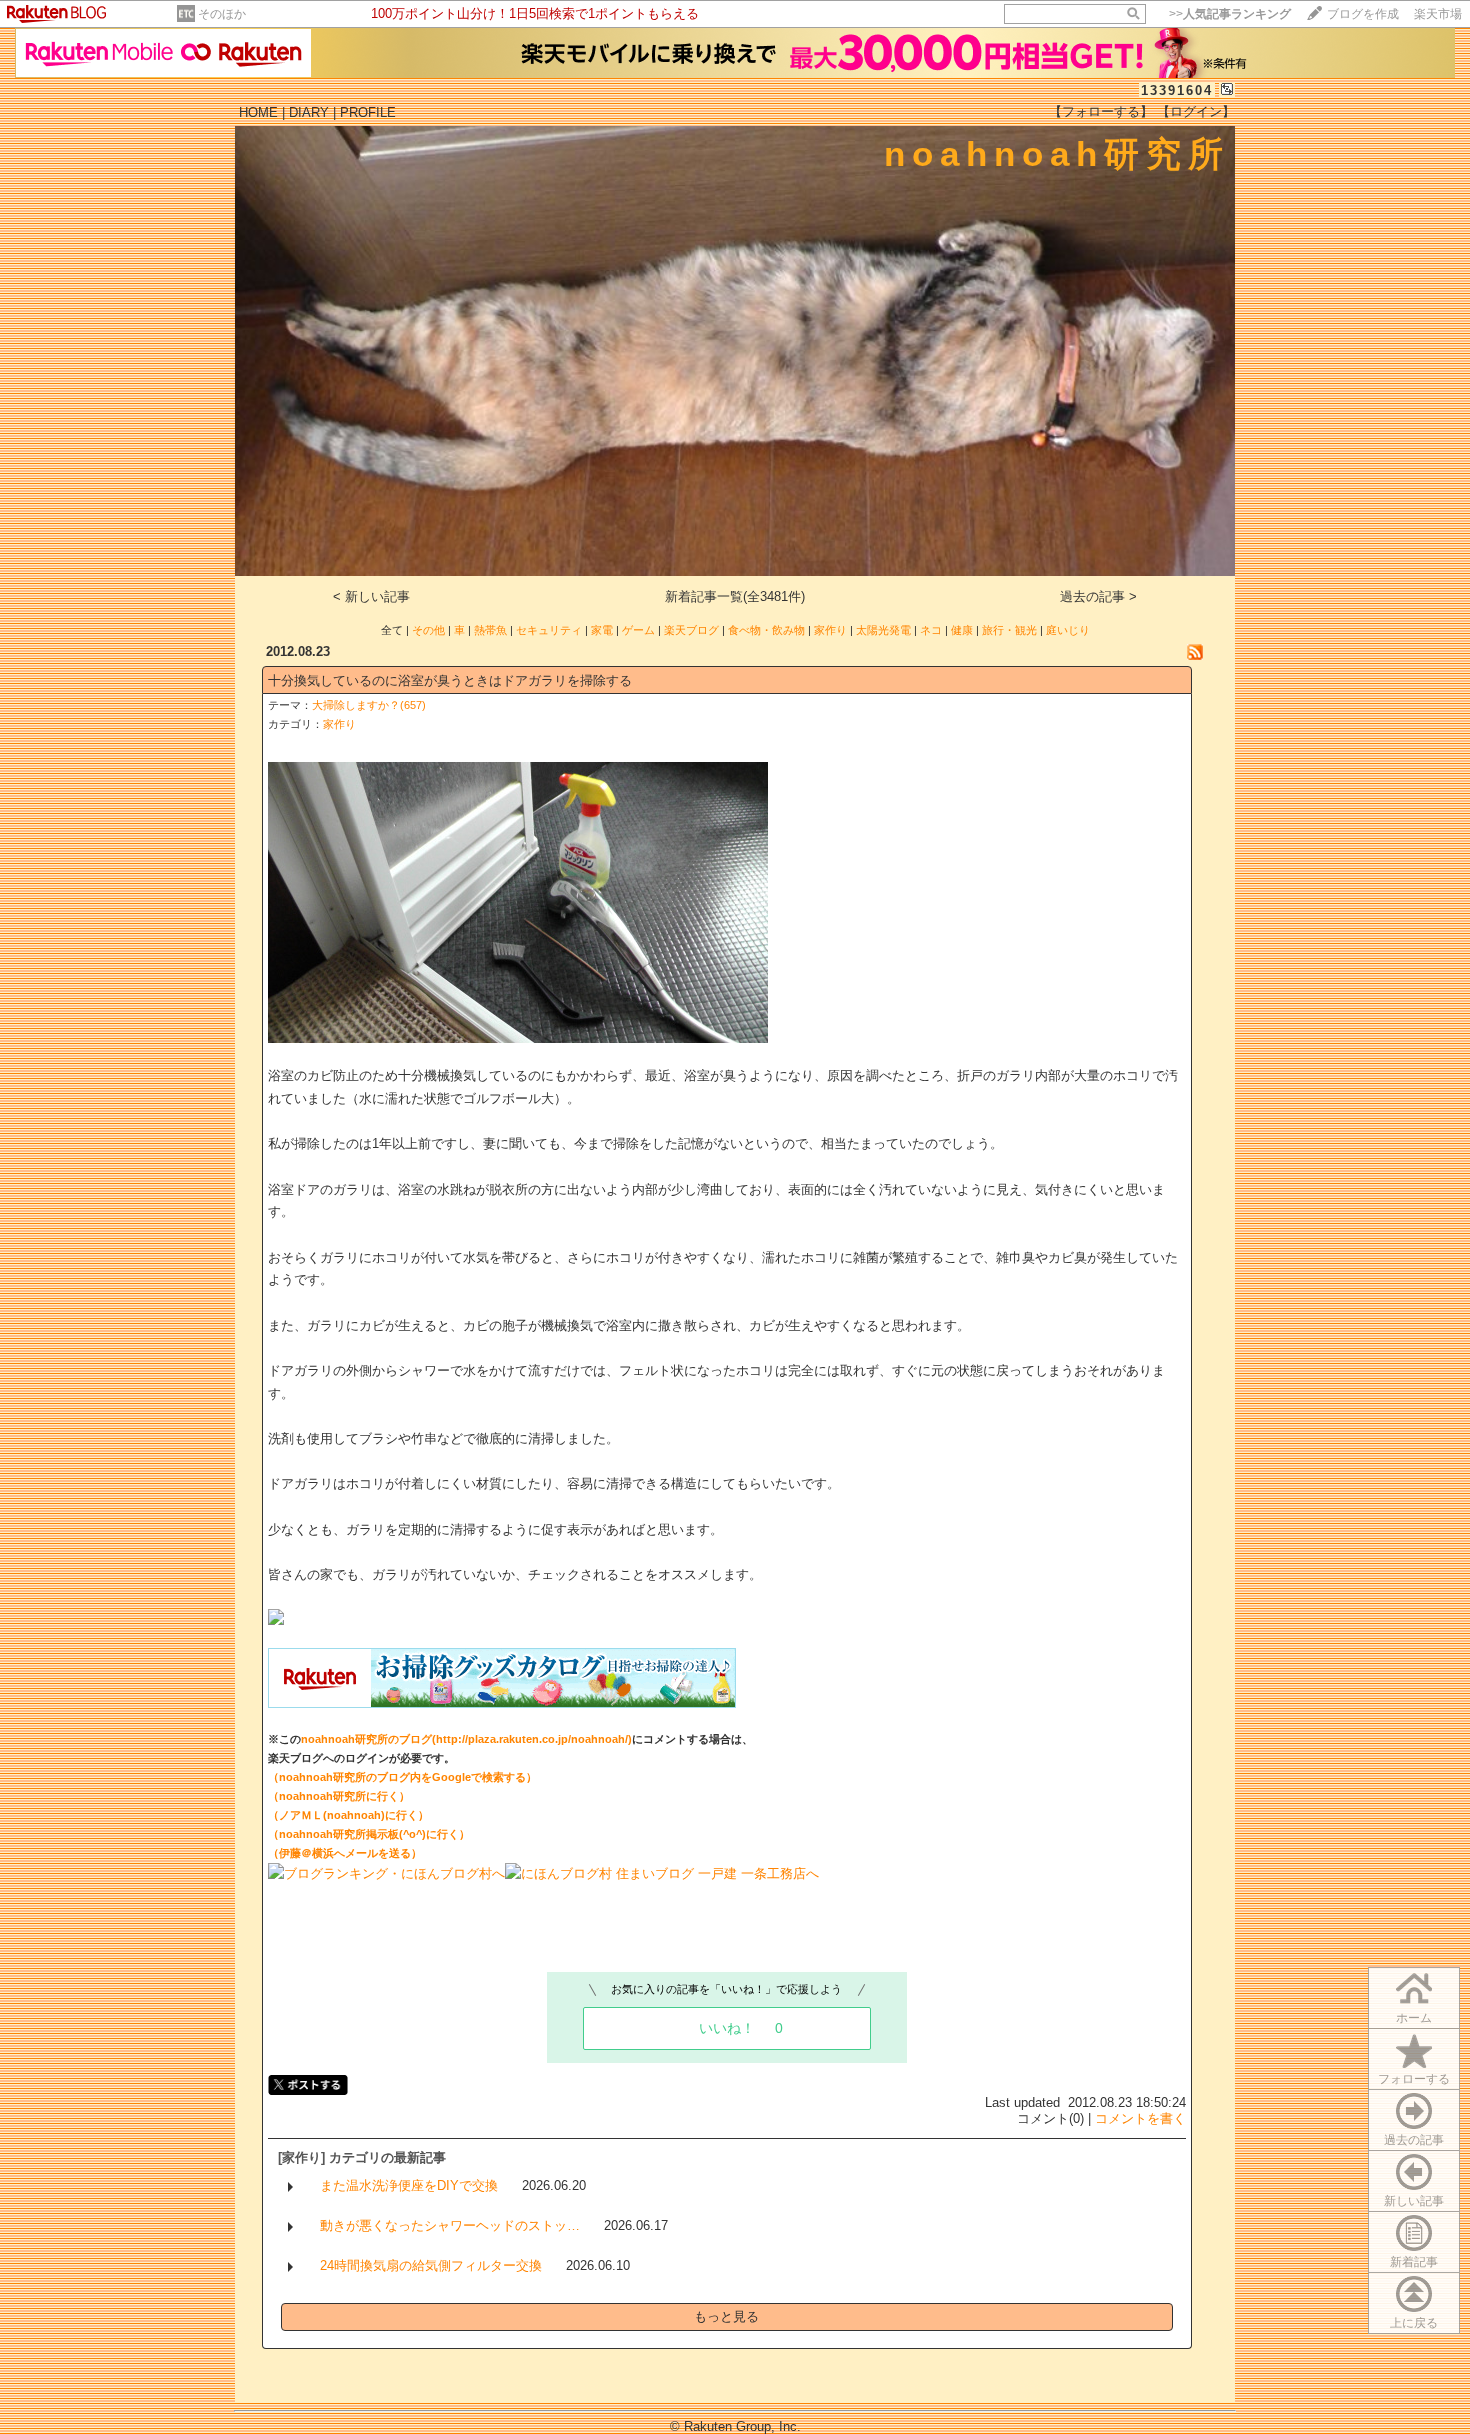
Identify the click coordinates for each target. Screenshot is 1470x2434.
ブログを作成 (1363, 14)
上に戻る (1414, 2323)
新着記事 (1414, 2262)
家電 (602, 630)
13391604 (1177, 90)
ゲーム (638, 630)
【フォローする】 (1101, 111)
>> (1230, 14)
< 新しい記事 (371, 596)
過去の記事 (1414, 2140)
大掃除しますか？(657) (369, 705)
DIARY (309, 112)
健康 (962, 630)
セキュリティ (549, 630)
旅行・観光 (1009, 630)
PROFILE (368, 112)
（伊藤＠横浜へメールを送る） (345, 1853)
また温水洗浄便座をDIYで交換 (409, 2185)
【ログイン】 (1196, 111)
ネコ (931, 630)
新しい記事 (1414, 2201)
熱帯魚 (490, 630)
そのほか (222, 14)
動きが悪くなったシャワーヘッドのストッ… (450, 2225)
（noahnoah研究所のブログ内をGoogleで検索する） (402, 1777)
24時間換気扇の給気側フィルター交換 (431, 2265)
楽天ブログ (691, 630)
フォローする (1414, 2079)
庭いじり (1068, 630)
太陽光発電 (883, 630)
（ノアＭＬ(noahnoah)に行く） (348, 1815)
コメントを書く (1140, 2118)
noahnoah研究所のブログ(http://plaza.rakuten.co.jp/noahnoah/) (466, 1739)
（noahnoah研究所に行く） (339, 1796)
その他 (428, 630)
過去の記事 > (1098, 596)
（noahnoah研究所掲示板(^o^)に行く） (369, 1834)
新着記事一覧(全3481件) (735, 596)
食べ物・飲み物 (766, 630)
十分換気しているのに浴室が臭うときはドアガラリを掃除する (450, 680)
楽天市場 (1438, 14)
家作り (830, 630)
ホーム (1414, 2018)
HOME (258, 112)
